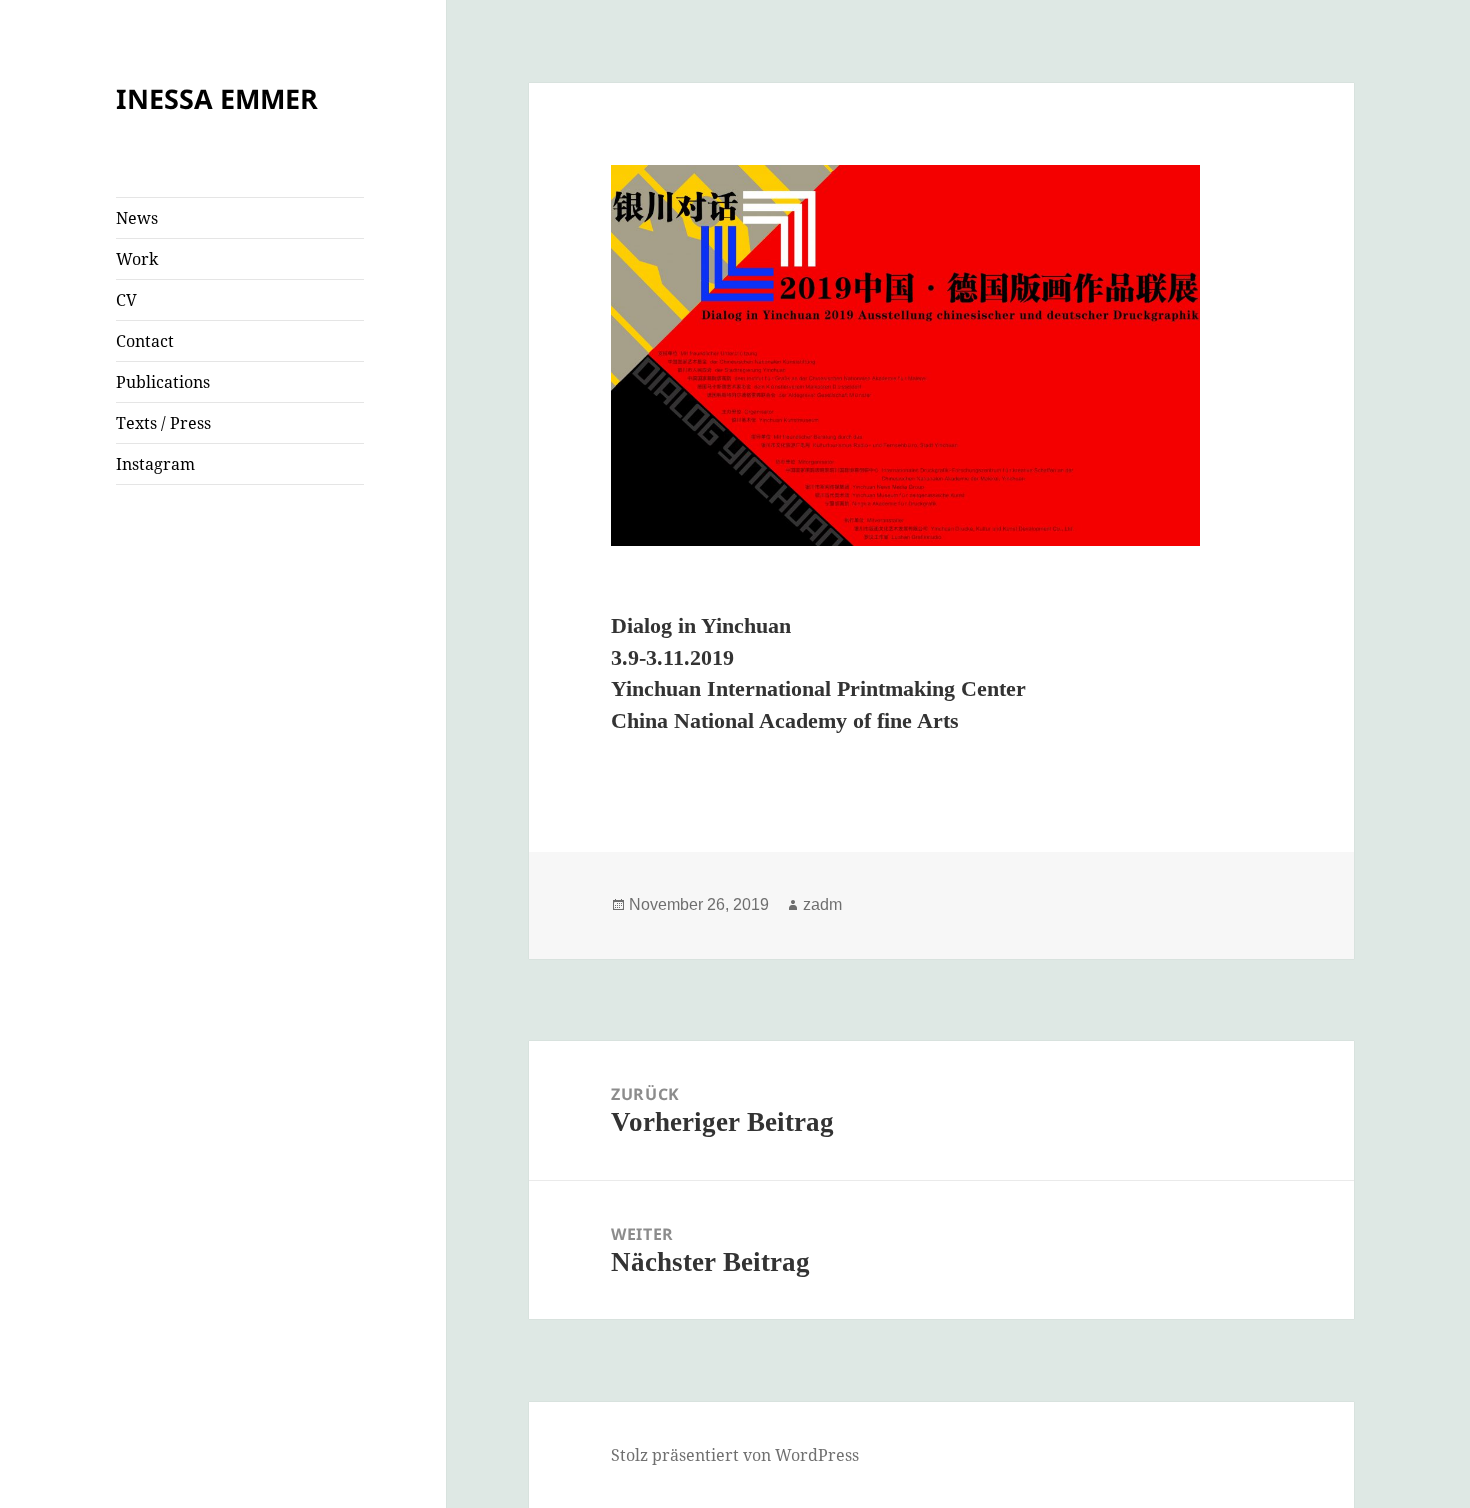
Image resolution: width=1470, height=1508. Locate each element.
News (137, 218)
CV (126, 300)
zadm (822, 904)
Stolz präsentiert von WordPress (735, 1455)
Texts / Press (163, 423)
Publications (163, 382)
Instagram (155, 464)
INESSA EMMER (217, 98)
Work (137, 259)
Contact (145, 341)
